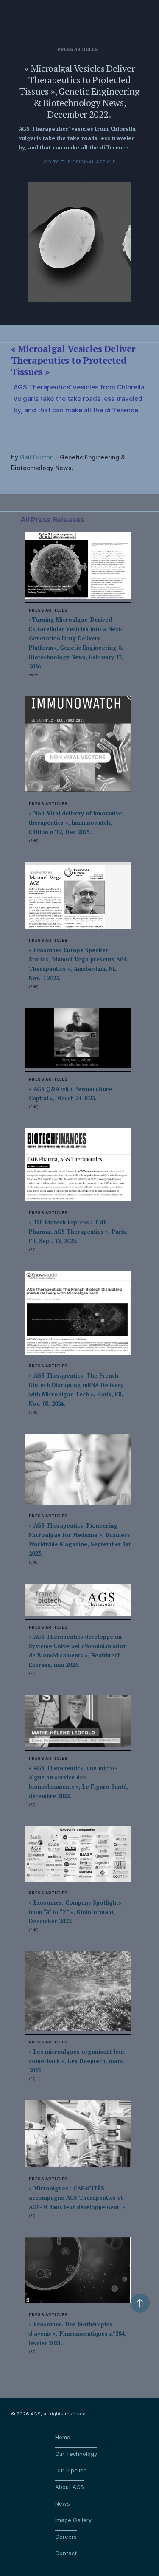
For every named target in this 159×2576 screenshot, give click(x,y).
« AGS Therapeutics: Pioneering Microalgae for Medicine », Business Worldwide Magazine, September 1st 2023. (80, 1539)
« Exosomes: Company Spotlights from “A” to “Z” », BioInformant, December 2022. (75, 1912)
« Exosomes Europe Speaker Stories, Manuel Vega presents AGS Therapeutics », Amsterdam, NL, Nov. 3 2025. (78, 964)
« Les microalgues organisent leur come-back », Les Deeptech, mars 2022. (77, 2061)
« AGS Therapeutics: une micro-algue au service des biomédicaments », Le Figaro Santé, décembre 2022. (78, 1782)
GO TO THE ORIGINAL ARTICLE (80, 162)
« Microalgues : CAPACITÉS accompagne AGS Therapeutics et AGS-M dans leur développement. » (77, 2198)
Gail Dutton (37, 457)
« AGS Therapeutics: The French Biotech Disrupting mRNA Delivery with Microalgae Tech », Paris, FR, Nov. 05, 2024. (76, 1389)
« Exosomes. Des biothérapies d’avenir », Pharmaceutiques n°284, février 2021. (77, 2334)
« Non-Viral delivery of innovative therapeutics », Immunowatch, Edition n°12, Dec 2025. (75, 823)
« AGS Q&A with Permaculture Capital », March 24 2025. (70, 1094)
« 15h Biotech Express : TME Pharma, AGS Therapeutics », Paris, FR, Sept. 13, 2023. (78, 1232)
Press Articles (78, 49)
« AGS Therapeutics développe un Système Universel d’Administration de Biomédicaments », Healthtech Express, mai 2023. (78, 1651)
